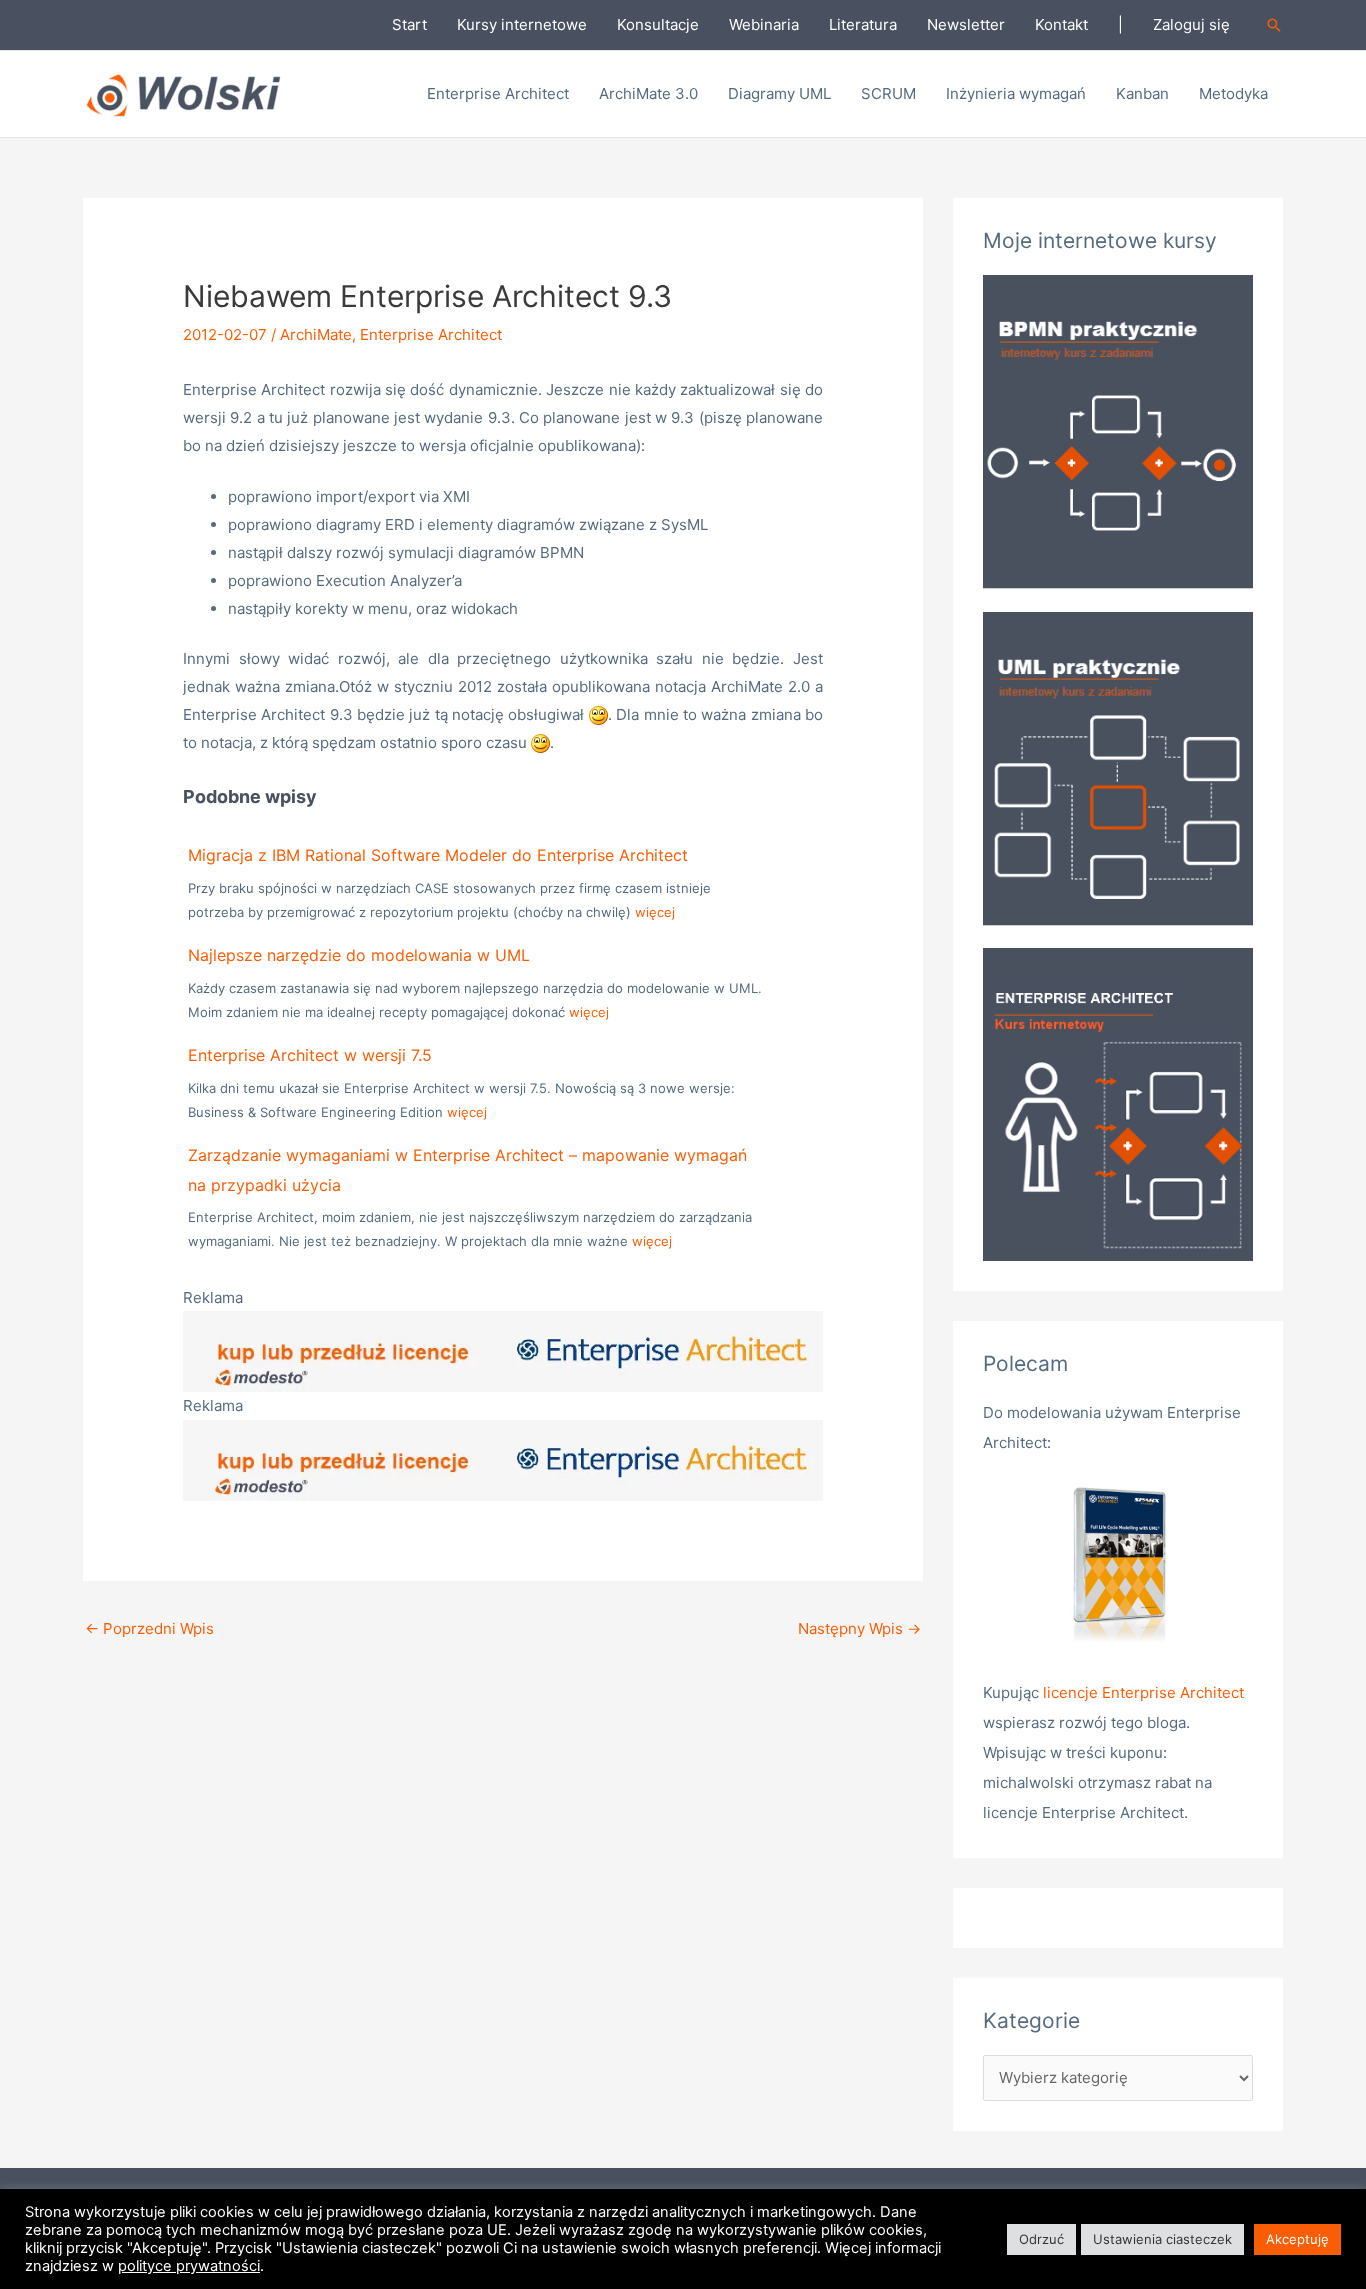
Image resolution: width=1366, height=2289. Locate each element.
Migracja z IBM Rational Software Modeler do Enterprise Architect (438, 855)
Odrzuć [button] (1041, 2239)
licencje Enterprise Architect (1143, 1692)
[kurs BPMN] (1118, 430)
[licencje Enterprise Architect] (1118, 1568)
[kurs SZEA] (1118, 1103)
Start (409, 24)
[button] (1274, 25)
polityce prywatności (189, 2266)
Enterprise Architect (431, 334)
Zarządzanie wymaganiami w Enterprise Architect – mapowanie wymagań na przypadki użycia (467, 1170)
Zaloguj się (1191, 24)
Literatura (863, 24)
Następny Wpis (859, 1628)
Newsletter (966, 24)
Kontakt (1061, 24)
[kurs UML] (1118, 766)
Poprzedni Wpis (149, 1628)
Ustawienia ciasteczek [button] (1162, 2239)
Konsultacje (658, 24)
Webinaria (764, 24)
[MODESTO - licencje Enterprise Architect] (503, 1350)
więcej (655, 912)
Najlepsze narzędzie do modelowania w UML (359, 955)
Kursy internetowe (522, 24)
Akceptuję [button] (1297, 2239)
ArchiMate (316, 334)
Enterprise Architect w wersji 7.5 (310, 1055)
